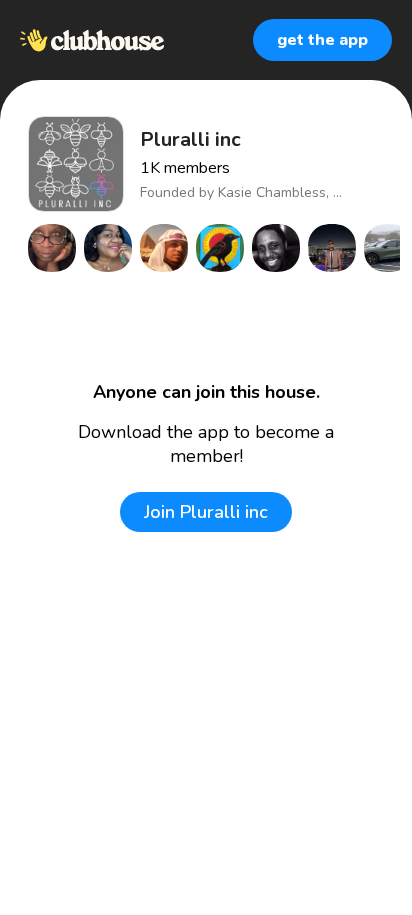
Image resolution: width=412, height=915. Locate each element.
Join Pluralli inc (206, 512)
